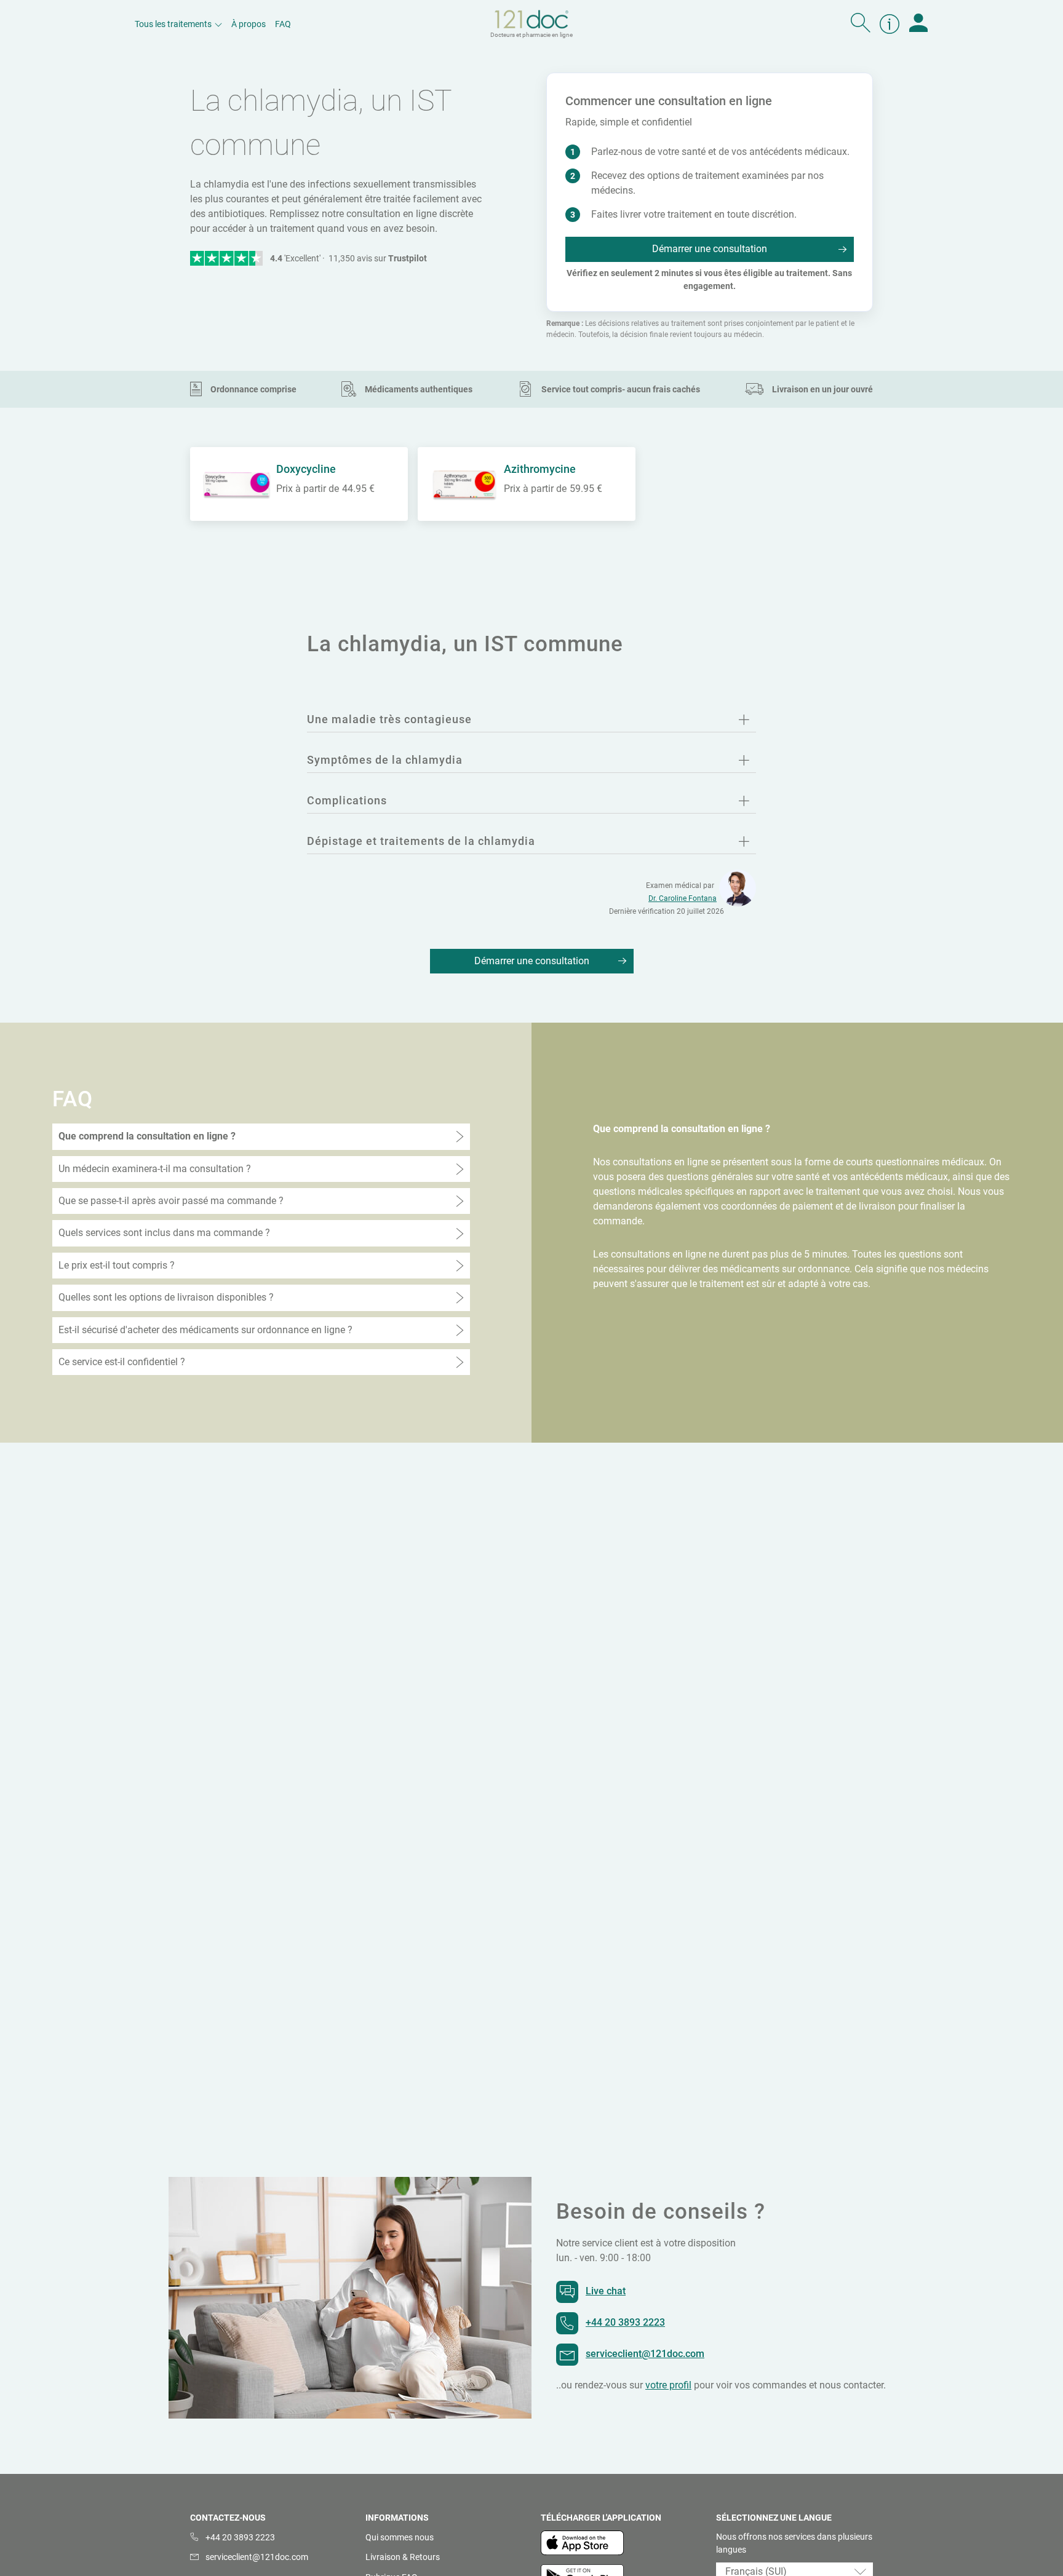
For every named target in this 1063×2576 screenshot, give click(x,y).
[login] (918, 24)
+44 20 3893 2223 (625, 2322)
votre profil (668, 2385)
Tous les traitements (173, 24)
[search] (861, 24)
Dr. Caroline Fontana (683, 898)
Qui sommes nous (400, 2537)
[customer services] (890, 24)
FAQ (283, 24)
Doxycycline (306, 469)
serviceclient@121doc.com (645, 2354)
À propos (249, 24)
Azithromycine (540, 469)
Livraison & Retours (403, 2557)
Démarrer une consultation (710, 249)
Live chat (606, 2291)
